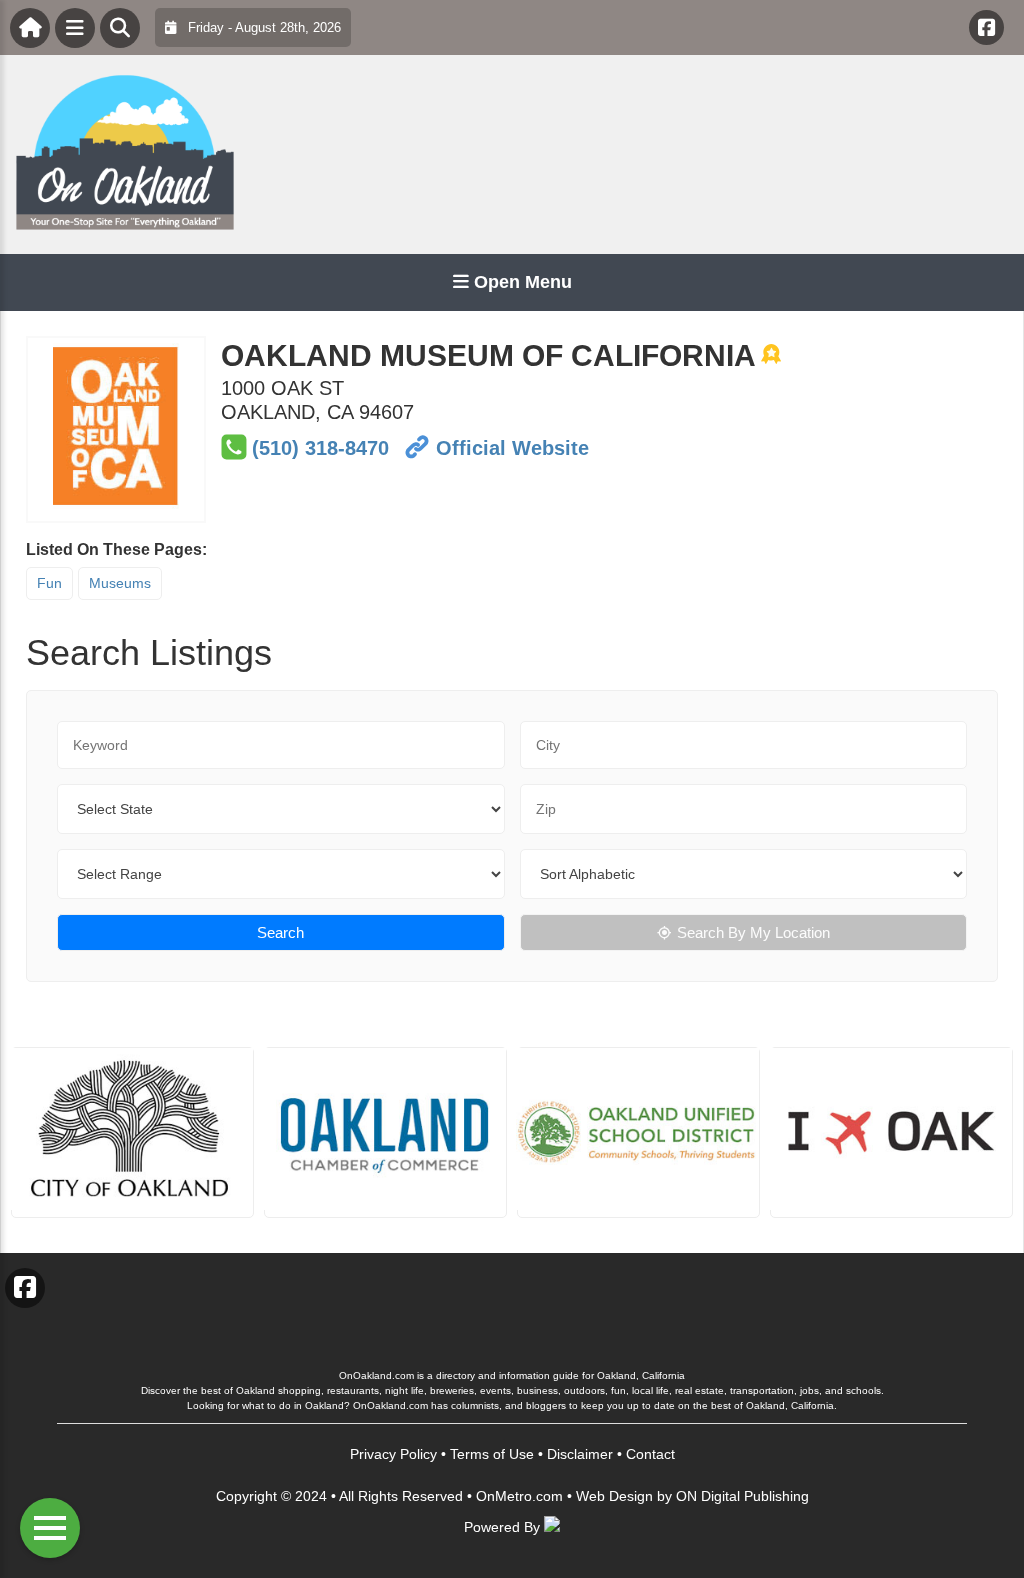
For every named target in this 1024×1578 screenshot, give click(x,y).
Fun (49, 583)
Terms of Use (492, 1454)
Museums (120, 583)
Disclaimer (580, 1454)
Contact (650, 1454)
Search (280, 932)
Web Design (614, 1496)
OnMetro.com (519, 1496)
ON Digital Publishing (742, 1496)
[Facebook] (986, 27)
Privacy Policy (393, 1454)
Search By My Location (753, 932)
